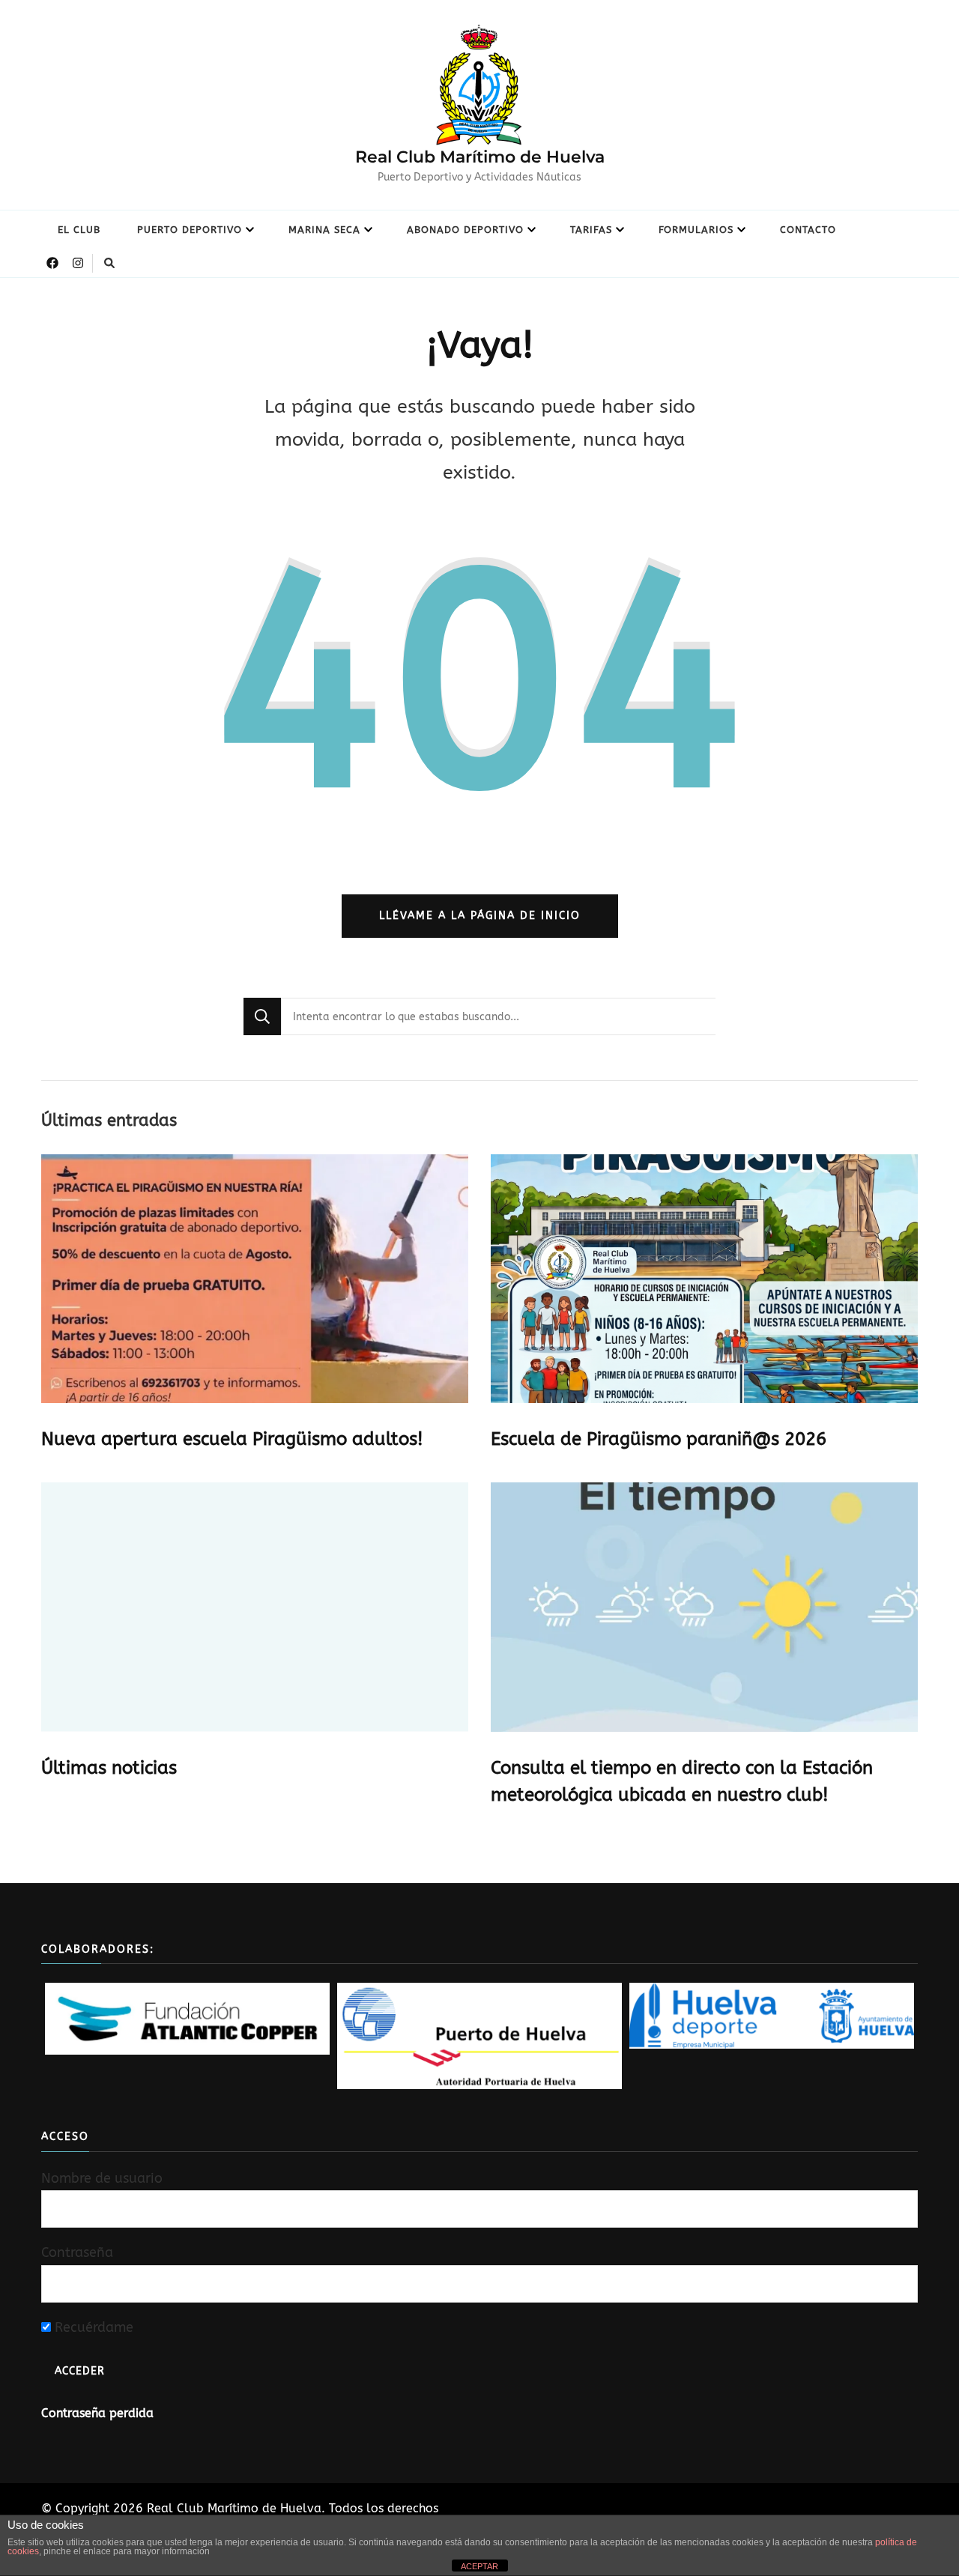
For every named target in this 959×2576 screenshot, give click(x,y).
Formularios (696, 230)
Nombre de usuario (102, 2178)
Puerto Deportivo (190, 230)
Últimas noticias (109, 1768)
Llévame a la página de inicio (480, 916)
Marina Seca (324, 230)
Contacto (808, 230)
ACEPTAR (479, 2566)
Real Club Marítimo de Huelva (480, 157)
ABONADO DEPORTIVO (465, 230)
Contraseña (77, 2252)
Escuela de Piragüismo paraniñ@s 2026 (659, 1439)
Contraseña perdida (97, 2413)
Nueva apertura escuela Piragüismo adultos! (232, 1439)
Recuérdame (92, 2327)
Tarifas (591, 230)
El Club (79, 230)
